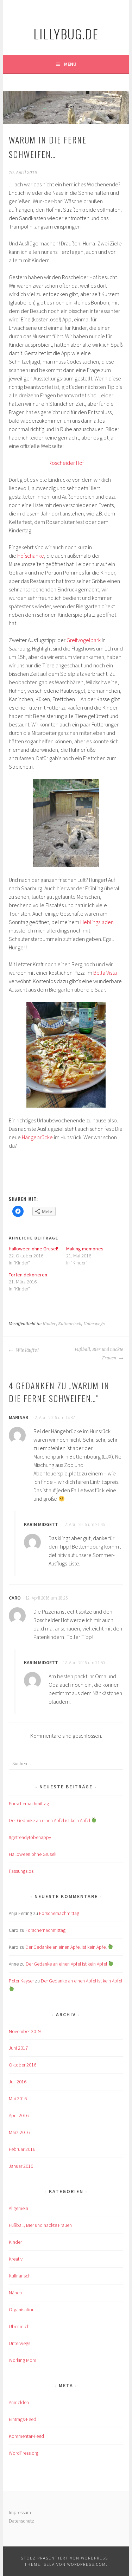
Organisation (22, 2309)
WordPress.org (24, 2453)
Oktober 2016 (23, 2065)
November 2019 (25, 2031)
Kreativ (16, 2259)
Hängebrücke (37, 1137)
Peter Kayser (21, 1981)
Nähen (15, 2293)
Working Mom (23, 2360)
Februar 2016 (22, 2149)
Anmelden (19, 2402)
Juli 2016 (18, 2082)
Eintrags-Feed (23, 2419)
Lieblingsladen (97, 922)
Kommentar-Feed (26, 2436)
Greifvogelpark (84, 640)
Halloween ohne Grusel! (33, 1249)
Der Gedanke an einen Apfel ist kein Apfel (50, 1820)
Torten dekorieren (28, 1275)
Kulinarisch (70, 1324)
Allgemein (18, 2208)
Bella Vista (105, 973)
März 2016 (19, 2132)
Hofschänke (31, 556)
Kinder (49, 1324)
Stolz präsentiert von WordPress (64, 2558)
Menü (70, 64)
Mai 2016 (18, 2098)
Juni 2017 (18, 2048)
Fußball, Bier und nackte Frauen (99, 1354)
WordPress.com (87, 2564)
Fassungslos (21, 1871)
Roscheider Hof (66, 463)
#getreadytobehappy (30, 1837)
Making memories (85, 1249)
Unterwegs (94, 1324)
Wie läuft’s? (27, 1350)
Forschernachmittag (29, 1803)
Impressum (20, 2512)
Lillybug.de (66, 34)
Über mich (19, 2326)
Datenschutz (21, 2521)
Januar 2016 (21, 2166)
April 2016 (19, 2115)
